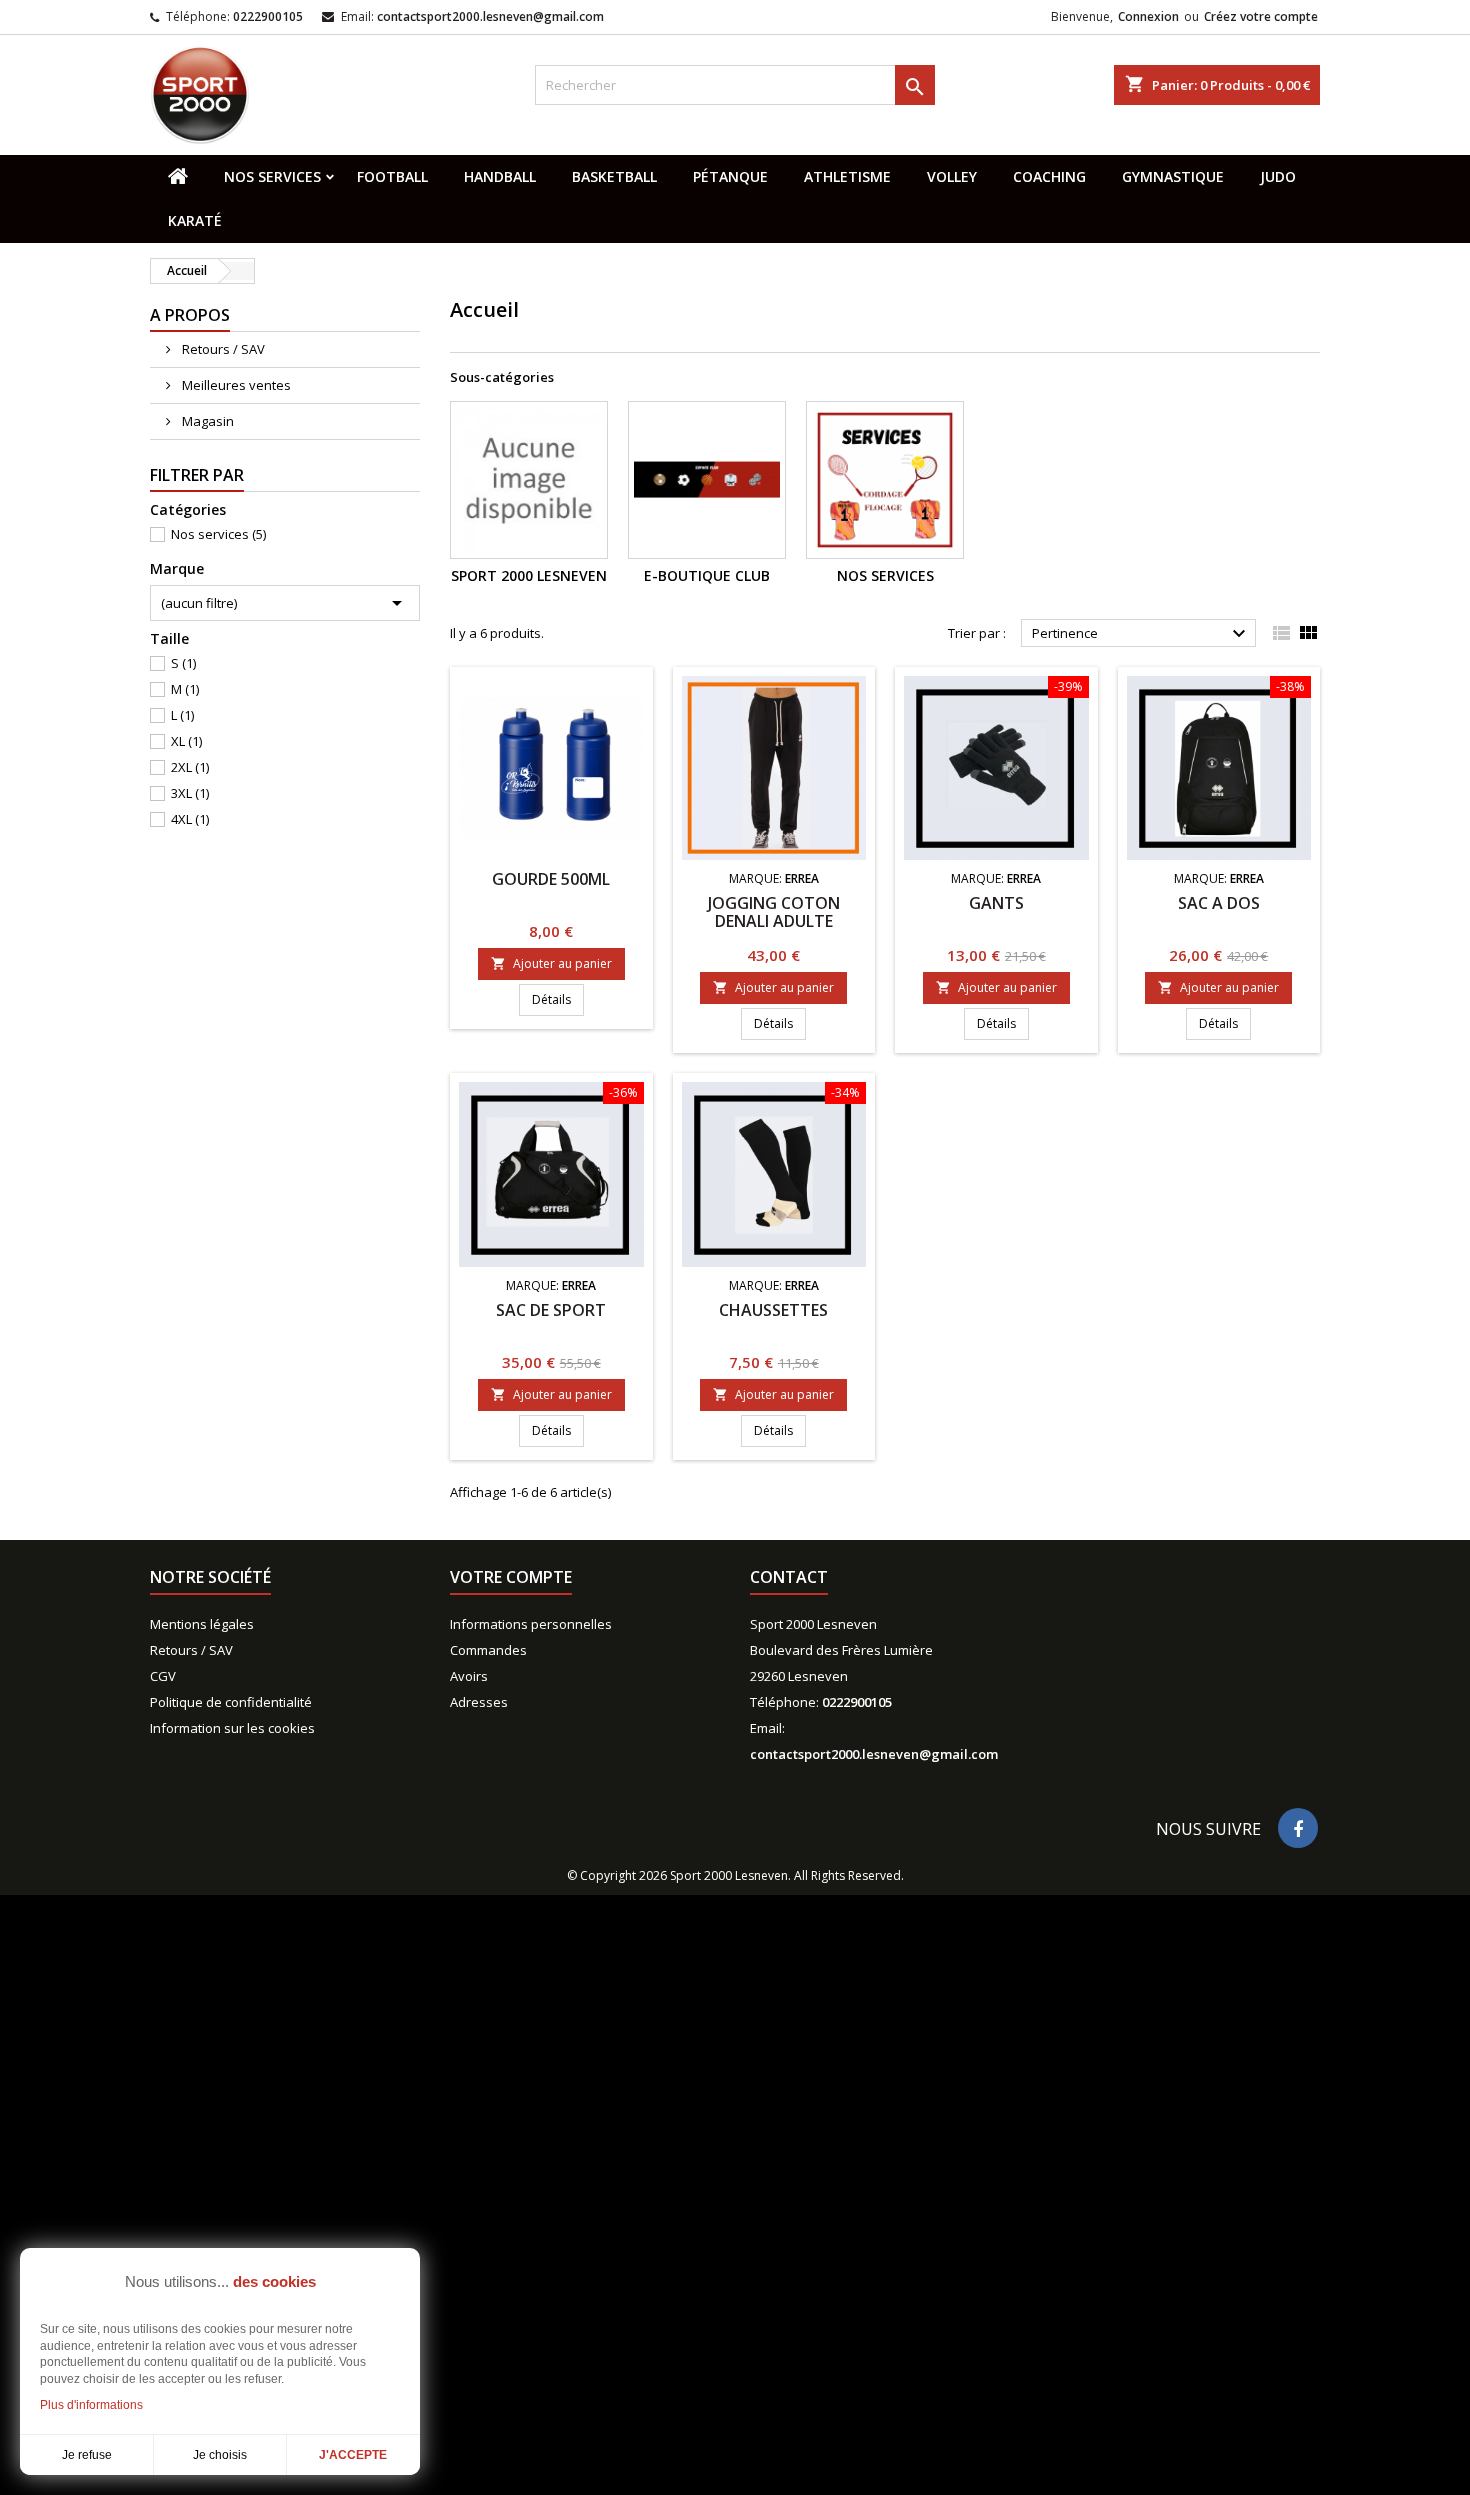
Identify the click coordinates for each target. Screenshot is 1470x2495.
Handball (500, 176)
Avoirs (469, 1676)
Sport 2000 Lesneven (529, 575)
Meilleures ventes (235, 385)
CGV (163, 1676)
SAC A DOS (1219, 903)
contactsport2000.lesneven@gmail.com (490, 16)
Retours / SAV (222, 349)
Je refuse (87, 2455)
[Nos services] (885, 480)
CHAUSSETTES (773, 1310)
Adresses (479, 1702)
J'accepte (353, 2455)
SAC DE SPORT (551, 1310)
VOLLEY (952, 176)
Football (392, 176)
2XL (190, 767)
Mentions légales (202, 1624)
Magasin (206, 421)
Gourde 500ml (551, 879)
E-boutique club (707, 575)
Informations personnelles (531, 1624)
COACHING (1049, 176)
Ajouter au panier (551, 963)
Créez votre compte (1261, 16)
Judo (1278, 176)
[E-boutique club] (707, 480)
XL (186, 741)
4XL (190, 819)
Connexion (1148, 16)
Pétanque (730, 176)
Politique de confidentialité (231, 1702)
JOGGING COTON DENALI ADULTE (774, 912)
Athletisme (847, 176)
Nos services (272, 176)
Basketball (614, 176)
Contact (789, 1577)
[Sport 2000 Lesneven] (529, 480)
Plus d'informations (91, 2405)
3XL (190, 793)
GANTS (996, 903)
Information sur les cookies (232, 1728)
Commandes (488, 1650)
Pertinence (1141, 634)
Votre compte (511, 1577)
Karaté (195, 220)
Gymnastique (1173, 176)
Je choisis (220, 2455)
